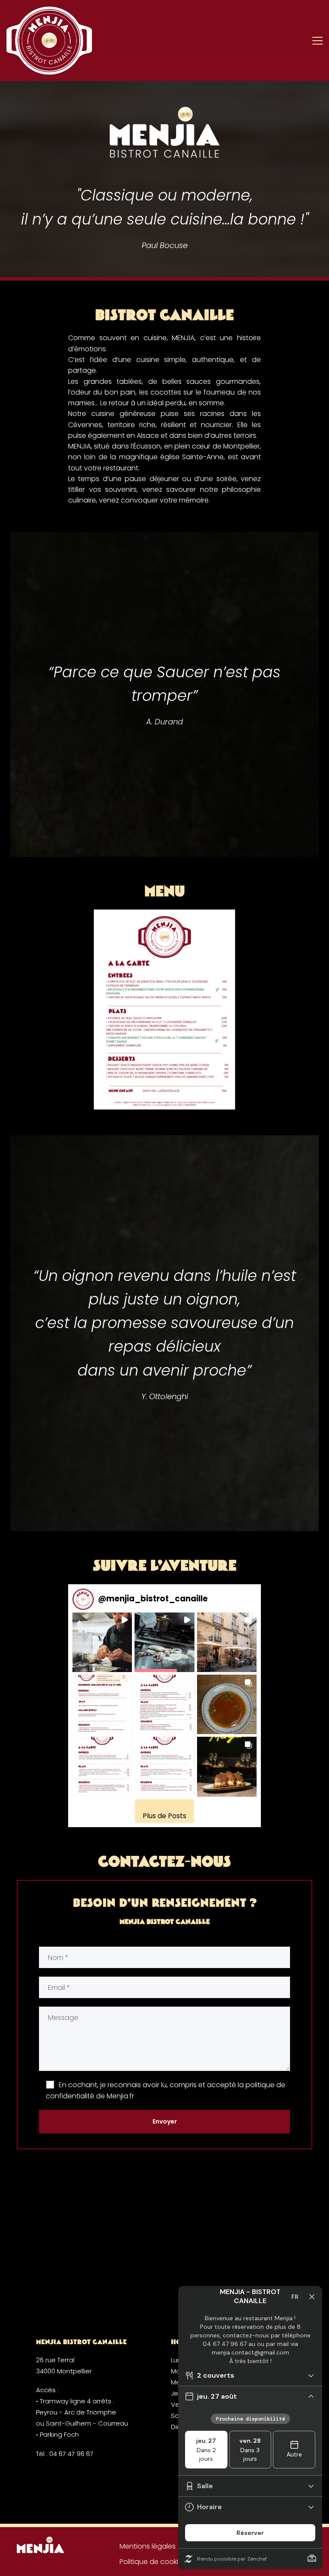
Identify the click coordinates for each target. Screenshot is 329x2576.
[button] (102, 1642)
